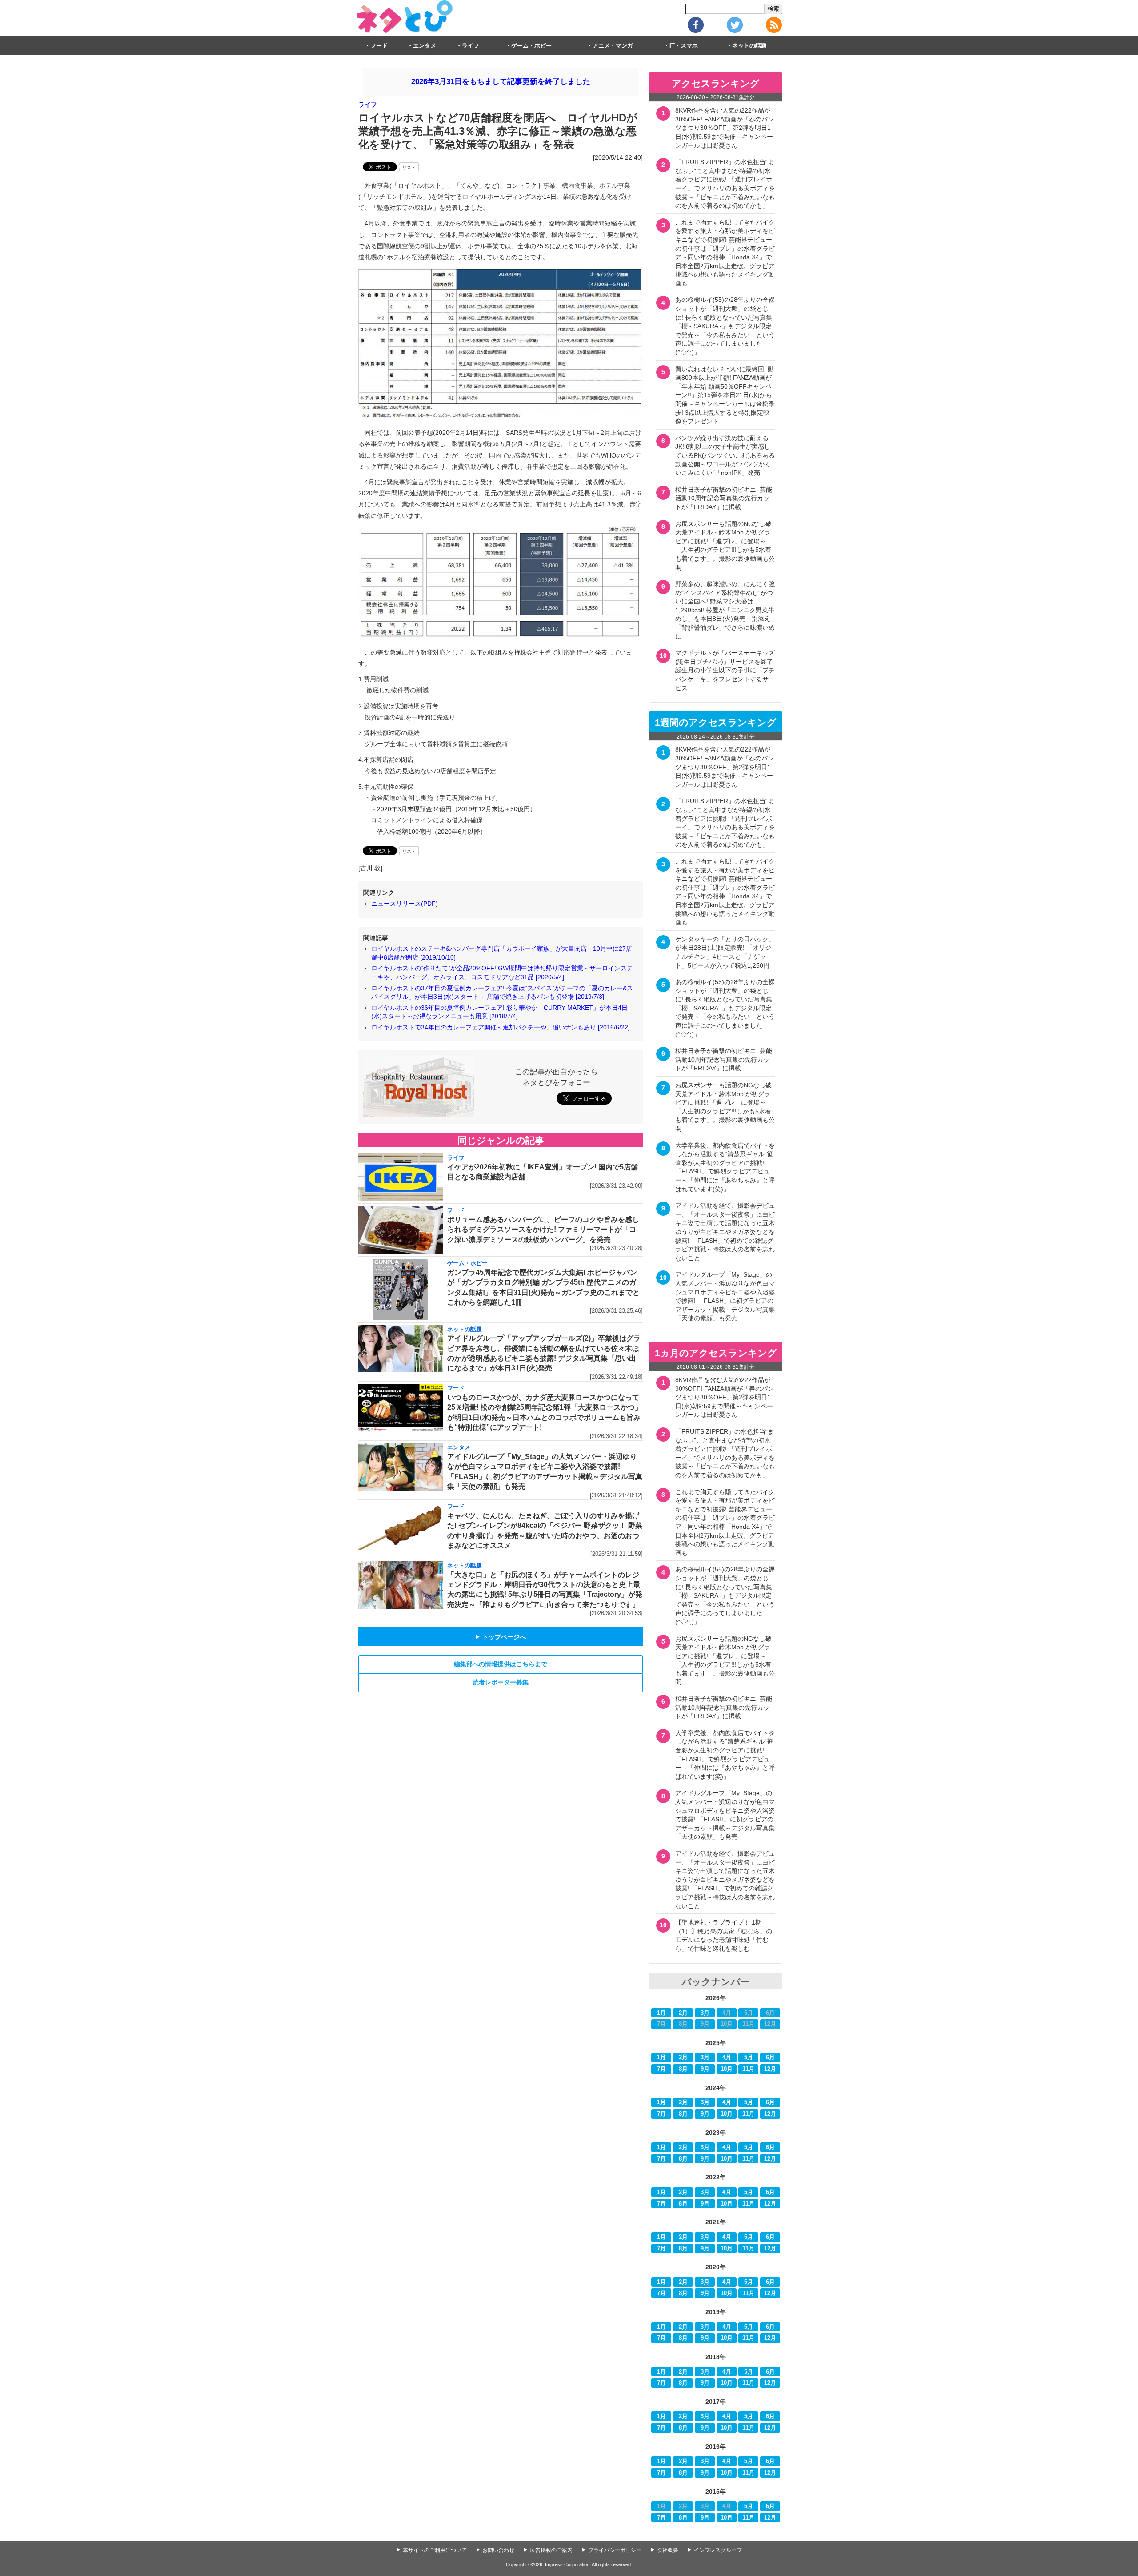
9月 (705, 2069)
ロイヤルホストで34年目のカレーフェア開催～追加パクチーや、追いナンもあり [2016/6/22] (501, 1027)
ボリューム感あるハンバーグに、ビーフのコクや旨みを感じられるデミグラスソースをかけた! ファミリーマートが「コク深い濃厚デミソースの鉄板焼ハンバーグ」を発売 (543, 1230)
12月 (770, 2069)
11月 (748, 2069)
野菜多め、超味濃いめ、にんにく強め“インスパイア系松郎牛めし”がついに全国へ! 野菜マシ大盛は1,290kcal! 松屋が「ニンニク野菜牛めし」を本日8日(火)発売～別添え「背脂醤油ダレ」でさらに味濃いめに (725, 610)
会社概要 (668, 2550)
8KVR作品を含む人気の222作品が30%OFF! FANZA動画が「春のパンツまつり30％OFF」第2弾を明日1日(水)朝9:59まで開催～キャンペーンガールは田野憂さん (725, 128)
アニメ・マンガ (613, 46)
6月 (770, 2058)
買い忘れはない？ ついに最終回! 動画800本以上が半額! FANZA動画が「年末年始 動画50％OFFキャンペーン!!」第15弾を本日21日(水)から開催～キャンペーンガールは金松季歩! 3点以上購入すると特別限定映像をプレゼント (725, 395)
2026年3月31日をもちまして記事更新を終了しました (501, 82)
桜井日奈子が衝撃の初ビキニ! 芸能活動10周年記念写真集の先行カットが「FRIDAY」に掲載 (724, 498)
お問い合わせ (498, 2550)
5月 (749, 2058)
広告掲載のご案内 (551, 2550)
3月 (705, 2013)
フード (379, 46)
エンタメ (425, 46)
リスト (409, 167)
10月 (727, 2069)
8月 (683, 2069)
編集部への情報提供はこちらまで (501, 1664)
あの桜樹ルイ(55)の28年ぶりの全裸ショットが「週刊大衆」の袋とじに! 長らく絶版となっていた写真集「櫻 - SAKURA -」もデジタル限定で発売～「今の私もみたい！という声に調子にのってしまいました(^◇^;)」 (725, 326)
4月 (727, 2058)
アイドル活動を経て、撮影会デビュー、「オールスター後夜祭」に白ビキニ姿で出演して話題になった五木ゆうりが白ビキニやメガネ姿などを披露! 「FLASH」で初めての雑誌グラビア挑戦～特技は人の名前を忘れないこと (725, 1232)
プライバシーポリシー (615, 2550)
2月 (683, 2013)
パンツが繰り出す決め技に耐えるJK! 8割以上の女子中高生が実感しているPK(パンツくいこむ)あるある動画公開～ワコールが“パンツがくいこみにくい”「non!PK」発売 (725, 455)
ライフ (471, 46)
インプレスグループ (718, 2550)
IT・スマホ (684, 46)
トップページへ (501, 1637)
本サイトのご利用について (435, 2550)
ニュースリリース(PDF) (405, 904)
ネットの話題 (749, 46)
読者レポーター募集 (501, 1682)
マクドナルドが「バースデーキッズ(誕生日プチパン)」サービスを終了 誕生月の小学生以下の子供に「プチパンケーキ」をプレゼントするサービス (727, 670)
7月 (661, 2069)
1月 (661, 2013)
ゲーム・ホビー (531, 46)
